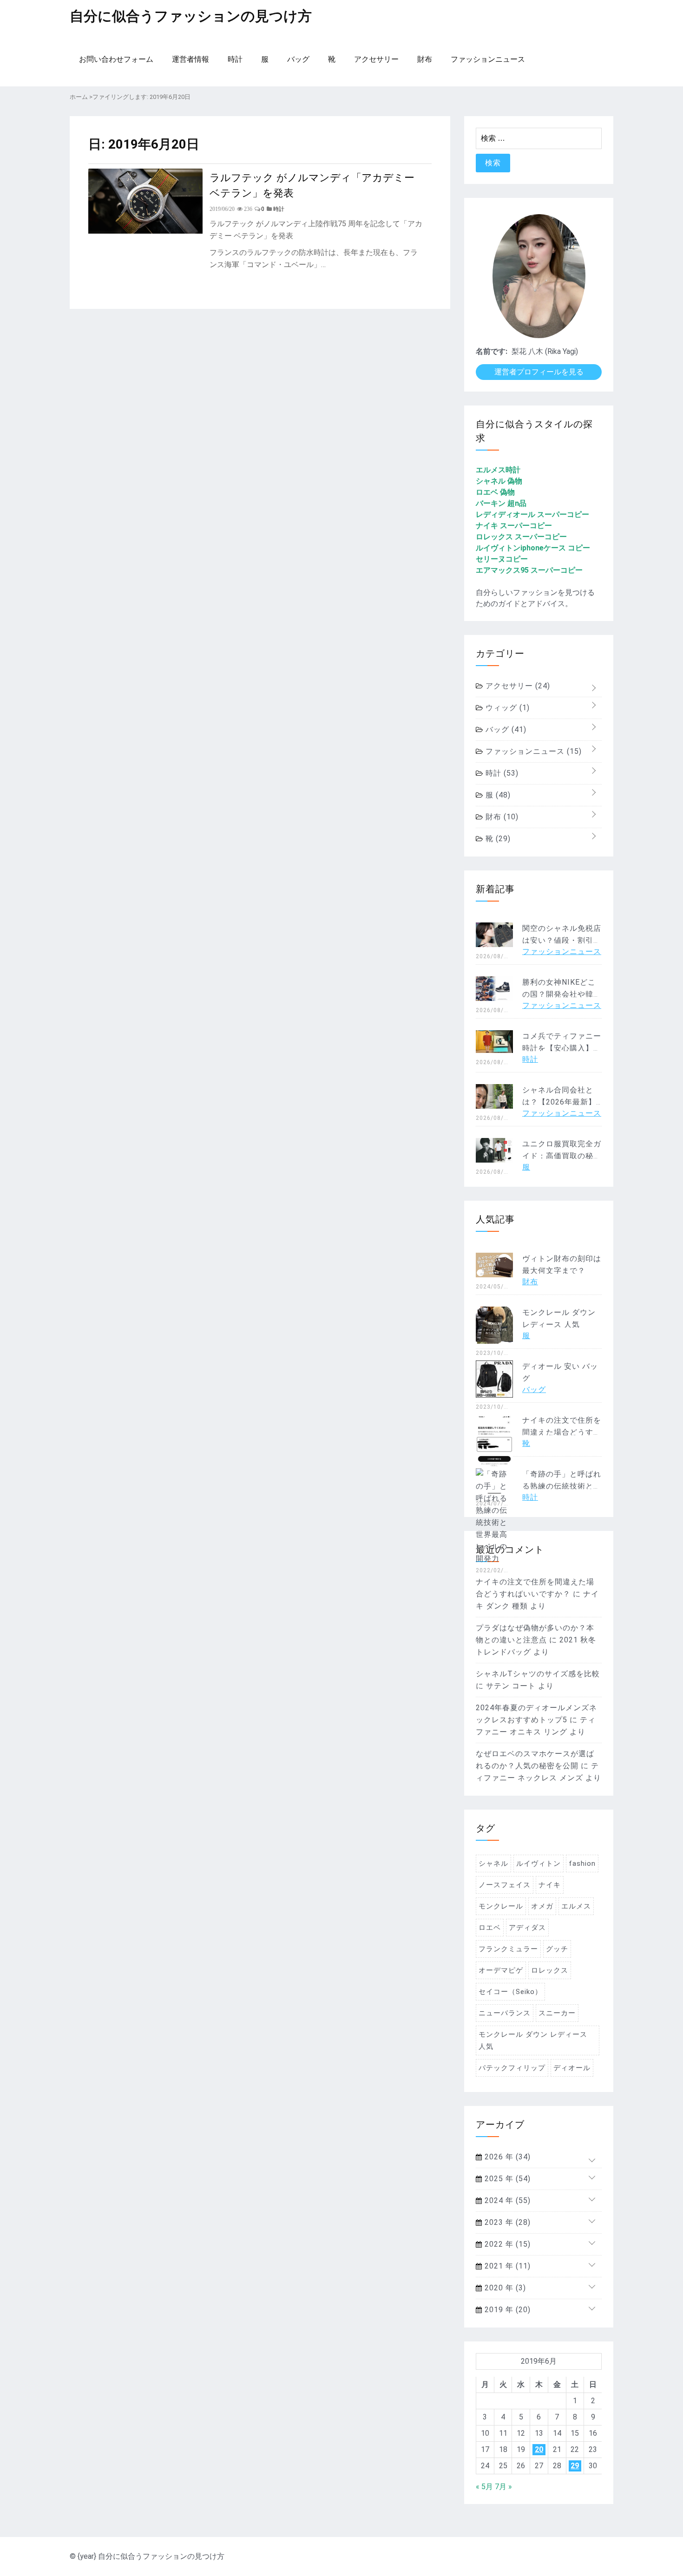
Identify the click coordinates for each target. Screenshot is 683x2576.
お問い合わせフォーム (116, 59)
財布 (425, 59)
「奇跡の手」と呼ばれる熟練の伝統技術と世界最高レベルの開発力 (562, 1486)
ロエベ (490, 1928)
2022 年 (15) (506, 2244)
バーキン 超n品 (501, 503)
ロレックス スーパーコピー (521, 537)
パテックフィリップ (512, 2068)
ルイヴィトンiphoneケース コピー (533, 548)
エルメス (576, 1906)
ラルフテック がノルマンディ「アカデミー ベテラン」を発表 (312, 184)
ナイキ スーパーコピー (514, 526)
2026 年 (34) (506, 2157)
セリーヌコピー (502, 559)
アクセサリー (376, 59)
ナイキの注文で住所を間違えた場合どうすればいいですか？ (562, 1432)
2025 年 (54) (506, 2179)
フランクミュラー (508, 1949)
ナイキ (550, 1885)
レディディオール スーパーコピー (532, 514)
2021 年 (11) (506, 2266)
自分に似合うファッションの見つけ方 (191, 16)
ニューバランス (505, 2013)
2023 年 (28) (506, 2222)
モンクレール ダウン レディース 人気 (533, 2040)
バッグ (298, 59)
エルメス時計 (498, 470)
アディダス (527, 1928)
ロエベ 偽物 (495, 492)
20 (539, 2449)
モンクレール (501, 1906)
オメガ (542, 1906)
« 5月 (484, 2487)
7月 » (503, 2487)
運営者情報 (190, 59)
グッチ (557, 1949)
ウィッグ (506, 708)
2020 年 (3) (504, 2288)
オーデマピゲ (501, 1970)
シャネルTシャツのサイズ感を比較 (538, 1674)
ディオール (572, 2068)
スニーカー (557, 2013)
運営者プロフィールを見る (539, 372)
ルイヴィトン (539, 1863)
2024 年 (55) (506, 2200)
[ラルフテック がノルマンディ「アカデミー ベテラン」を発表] (145, 231)
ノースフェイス (505, 1885)
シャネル (493, 1863)
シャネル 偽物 (499, 481)
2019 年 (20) (506, 2310)
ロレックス (550, 1970)
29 (575, 2466)
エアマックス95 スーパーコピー (529, 570)
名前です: (492, 351)
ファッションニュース (488, 59)
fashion (582, 1863)
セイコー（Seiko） (510, 1992)
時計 (235, 59)
